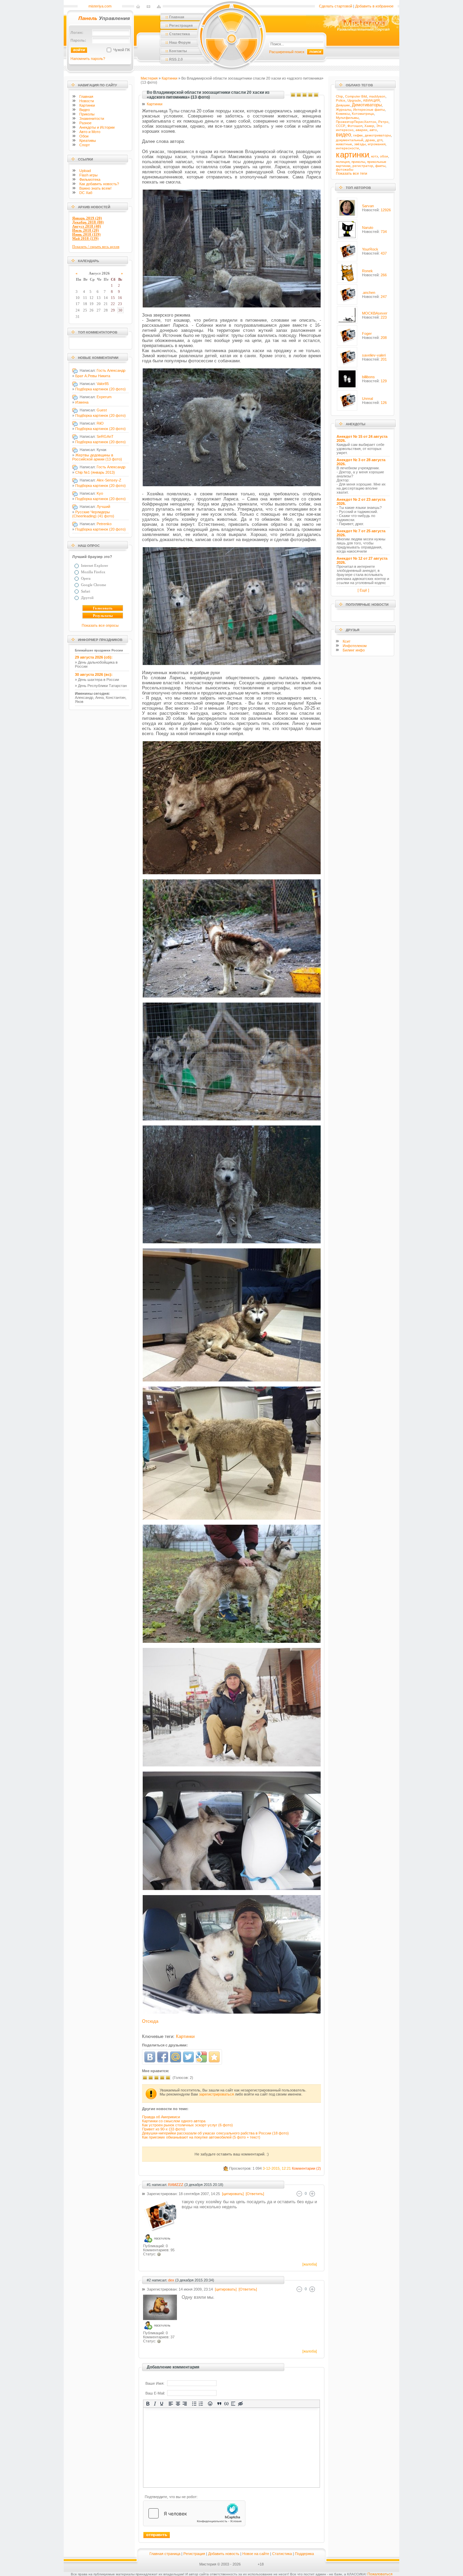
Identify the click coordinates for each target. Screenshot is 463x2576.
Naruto (368, 228)
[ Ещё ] (363, 590)
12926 (386, 210)
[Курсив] (155, 2404)
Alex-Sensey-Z (109, 480)
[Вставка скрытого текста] (240, 2404)
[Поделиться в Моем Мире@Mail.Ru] (176, 2057)
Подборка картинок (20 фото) (100, 389)
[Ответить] (254, 2194)
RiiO (100, 423)
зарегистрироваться (216, 2094)
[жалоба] (309, 2264)
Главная (86, 96)
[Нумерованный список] (201, 2404)
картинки (353, 155)
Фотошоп (355, 126)
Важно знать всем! (95, 188)
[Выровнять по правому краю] (185, 2404)
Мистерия (149, 78)
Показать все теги (351, 173)
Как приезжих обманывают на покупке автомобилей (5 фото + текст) (201, 2137)
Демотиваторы (367, 105)
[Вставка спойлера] (233, 2404)
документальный (350, 140)
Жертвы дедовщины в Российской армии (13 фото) (97, 457)
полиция (343, 162)
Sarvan (368, 206)
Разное (85, 123)
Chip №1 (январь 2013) (95, 472)
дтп (380, 140)
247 (384, 297)
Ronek (367, 271)
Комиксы (343, 114)
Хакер (369, 126)
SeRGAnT (105, 436)
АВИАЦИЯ (371, 100)
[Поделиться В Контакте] (150, 2057)
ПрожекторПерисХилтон (356, 122)
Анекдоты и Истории (97, 127)
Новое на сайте (256, 2554)
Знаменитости (92, 119)
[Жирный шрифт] (148, 2404)
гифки (358, 135)
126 (384, 403)
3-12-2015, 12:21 (277, 2168)
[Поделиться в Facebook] (163, 2057)
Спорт (85, 145)
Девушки (343, 105)
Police (341, 100)
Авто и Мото (90, 132)
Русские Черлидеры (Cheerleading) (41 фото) (93, 514)
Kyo (100, 493)
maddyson (377, 96)
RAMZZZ (176, 2185)
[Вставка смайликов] (210, 2404)
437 (384, 253)
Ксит (347, 641)
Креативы (88, 141)
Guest (102, 410)
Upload (85, 171)
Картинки (87, 105)
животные (344, 144)
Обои (84, 136)
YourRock (370, 249)
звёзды (360, 144)
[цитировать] (232, 2194)
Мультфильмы (347, 118)
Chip (339, 96)
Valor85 (103, 384)
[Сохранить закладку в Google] (201, 2057)
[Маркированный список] (194, 2404)
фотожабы (345, 169)
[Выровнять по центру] (178, 2404)
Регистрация (194, 2554)
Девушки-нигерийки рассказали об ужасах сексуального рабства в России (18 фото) (215, 2133)
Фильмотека (90, 179)
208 (384, 338)
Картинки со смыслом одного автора (174, 2121)
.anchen (369, 293)
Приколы (87, 114)
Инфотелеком (355, 646)
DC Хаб (86, 193)
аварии (361, 130)
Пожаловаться (380, 2574)
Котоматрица (363, 114)
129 (384, 381)
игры (88, 175)
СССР (341, 126)
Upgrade (354, 100)
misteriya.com (100, 6)
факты (380, 166)
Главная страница (165, 2554)
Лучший (103, 507)
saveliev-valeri (374, 355)
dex (171, 2280)
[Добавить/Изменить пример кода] (227, 2404)
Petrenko (104, 524)
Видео (85, 110)
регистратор (363, 166)
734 (384, 232)
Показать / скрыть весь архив (96, 246)
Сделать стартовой (336, 6)
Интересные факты (369, 110)
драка (370, 140)
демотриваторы (378, 135)
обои (384, 156)
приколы (358, 162)
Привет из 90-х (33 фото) (164, 2129)
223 (384, 317)
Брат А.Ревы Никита (93, 376)
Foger (367, 334)
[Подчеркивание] (162, 2404)
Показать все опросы (100, 625)
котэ (375, 156)
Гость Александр (111, 370)
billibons (368, 377)
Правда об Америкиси (161, 2117)
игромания (377, 144)
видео (344, 135)
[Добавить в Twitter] (188, 2057)
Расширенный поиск (287, 52)
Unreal (367, 399)
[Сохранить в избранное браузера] (214, 2057)
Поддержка (304, 2554)
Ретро (383, 122)
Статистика (282, 2554)
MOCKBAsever (375, 313)
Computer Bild (356, 96)
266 (384, 275)
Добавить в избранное (374, 6)
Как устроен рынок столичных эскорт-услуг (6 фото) (187, 2125)
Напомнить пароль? (88, 59)
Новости (87, 101)
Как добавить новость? (99, 184)
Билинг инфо (354, 650)
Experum (104, 397)
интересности (347, 148)
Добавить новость (224, 2554)
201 (384, 359)
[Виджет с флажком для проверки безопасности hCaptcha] (194, 2513)
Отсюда (150, 2021)
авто (373, 130)
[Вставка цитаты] (219, 2404)
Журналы (344, 110)
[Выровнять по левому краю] (171, 2404)
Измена (82, 402)
